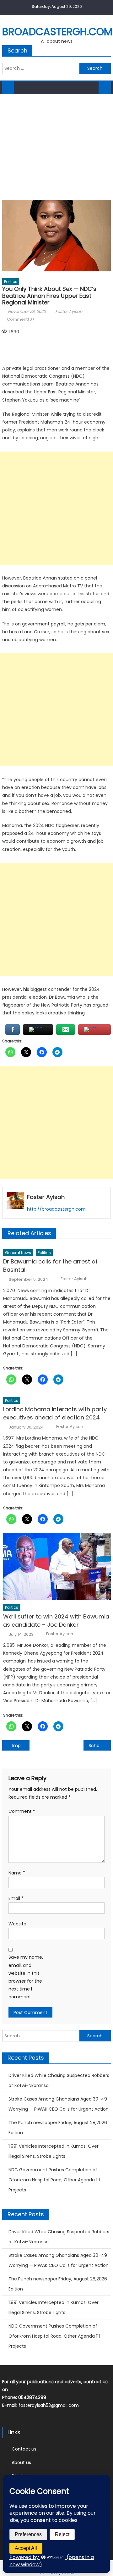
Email (16, 1898)
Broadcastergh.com (57, 32)
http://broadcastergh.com (56, 1209)
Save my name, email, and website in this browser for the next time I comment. (26, 1977)
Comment (22, 1811)
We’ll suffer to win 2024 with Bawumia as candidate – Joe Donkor (56, 1621)
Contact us (24, 2449)
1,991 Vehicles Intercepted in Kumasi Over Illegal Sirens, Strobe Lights (54, 2151)
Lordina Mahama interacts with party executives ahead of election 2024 (55, 1413)
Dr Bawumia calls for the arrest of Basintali (50, 1266)
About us (21, 2462)
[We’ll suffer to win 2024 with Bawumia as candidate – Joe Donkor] (57, 1567)
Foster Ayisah (69, 311)
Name (17, 1873)
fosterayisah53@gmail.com (49, 2405)
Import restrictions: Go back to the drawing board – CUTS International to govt (21, 1746)
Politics (11, 282)
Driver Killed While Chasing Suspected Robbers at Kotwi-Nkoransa (59, 2080)
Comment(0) (20, 319)
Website (17, 1924)
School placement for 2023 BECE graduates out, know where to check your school (100, 1746)
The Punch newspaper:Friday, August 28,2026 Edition (58, 2128)
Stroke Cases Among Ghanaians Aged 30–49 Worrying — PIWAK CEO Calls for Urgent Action (59, 2104)
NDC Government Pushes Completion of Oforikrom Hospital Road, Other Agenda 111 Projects (54, 2180)
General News (18, 1253)
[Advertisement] (56, 145)
